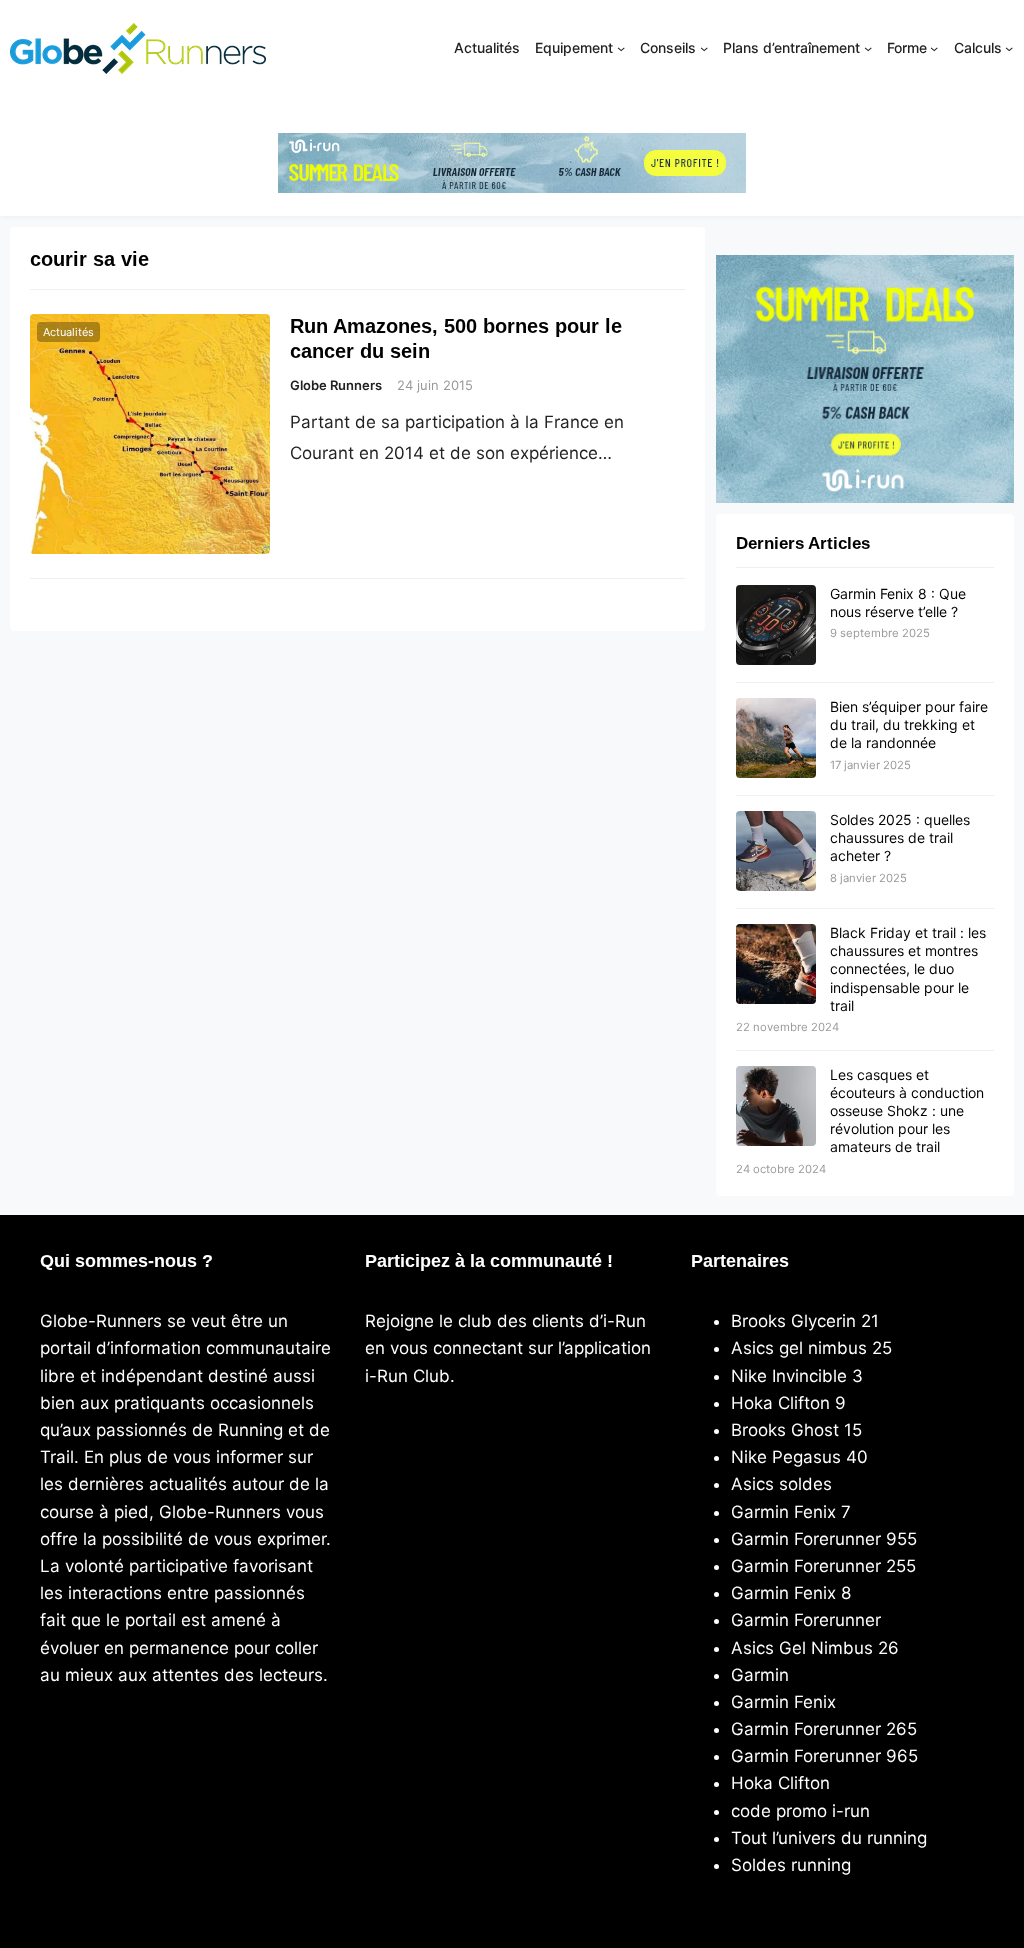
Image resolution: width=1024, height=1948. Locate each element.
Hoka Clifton (780, 1783)
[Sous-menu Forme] (934, 48)
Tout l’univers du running (829, 1838)
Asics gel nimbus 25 (811, 1348)
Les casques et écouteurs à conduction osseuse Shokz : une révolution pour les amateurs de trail (907, 1111)
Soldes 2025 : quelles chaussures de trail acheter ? (900, 837)
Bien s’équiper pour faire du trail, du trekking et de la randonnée (909, 724)
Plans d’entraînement (791, 47)
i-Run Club (407, 1376)
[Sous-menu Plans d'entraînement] (868, 48)
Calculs (978, 47)
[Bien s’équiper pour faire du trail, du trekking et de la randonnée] (776, 739)
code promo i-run (800, 1811)
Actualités (68, 332)
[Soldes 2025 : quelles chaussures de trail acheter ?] (776, 852)
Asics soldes (781, 1484)
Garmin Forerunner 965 (824, 1756)
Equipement (574, 47)
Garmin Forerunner (806, 1620)
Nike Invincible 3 (797, 1376)
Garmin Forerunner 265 (824, 1729)
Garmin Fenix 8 (791, 1593)
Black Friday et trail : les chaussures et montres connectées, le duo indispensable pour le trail (908, 969)
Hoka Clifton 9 (788, 1403)
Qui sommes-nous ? (126, 1261)
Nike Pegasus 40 (799, 1457)
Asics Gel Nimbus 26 (815, 1648)
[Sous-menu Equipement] (621, 48)
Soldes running (791, 1865)
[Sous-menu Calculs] (1009, 48)
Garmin (760, 1675)
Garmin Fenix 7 (791, 1512)
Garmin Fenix (783, 1702)
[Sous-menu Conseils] (704, 48)
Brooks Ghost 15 (796, 1430)
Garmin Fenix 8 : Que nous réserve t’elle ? (898, 602)
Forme (907, 47)
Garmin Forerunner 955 (824, 1539)
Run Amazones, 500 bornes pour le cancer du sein (456, 338)
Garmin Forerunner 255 (823, 1566)
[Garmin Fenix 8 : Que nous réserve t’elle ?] (776, 626)
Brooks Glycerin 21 (805, 1321)
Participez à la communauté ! (489, 1261)
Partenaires (740, 1261)
